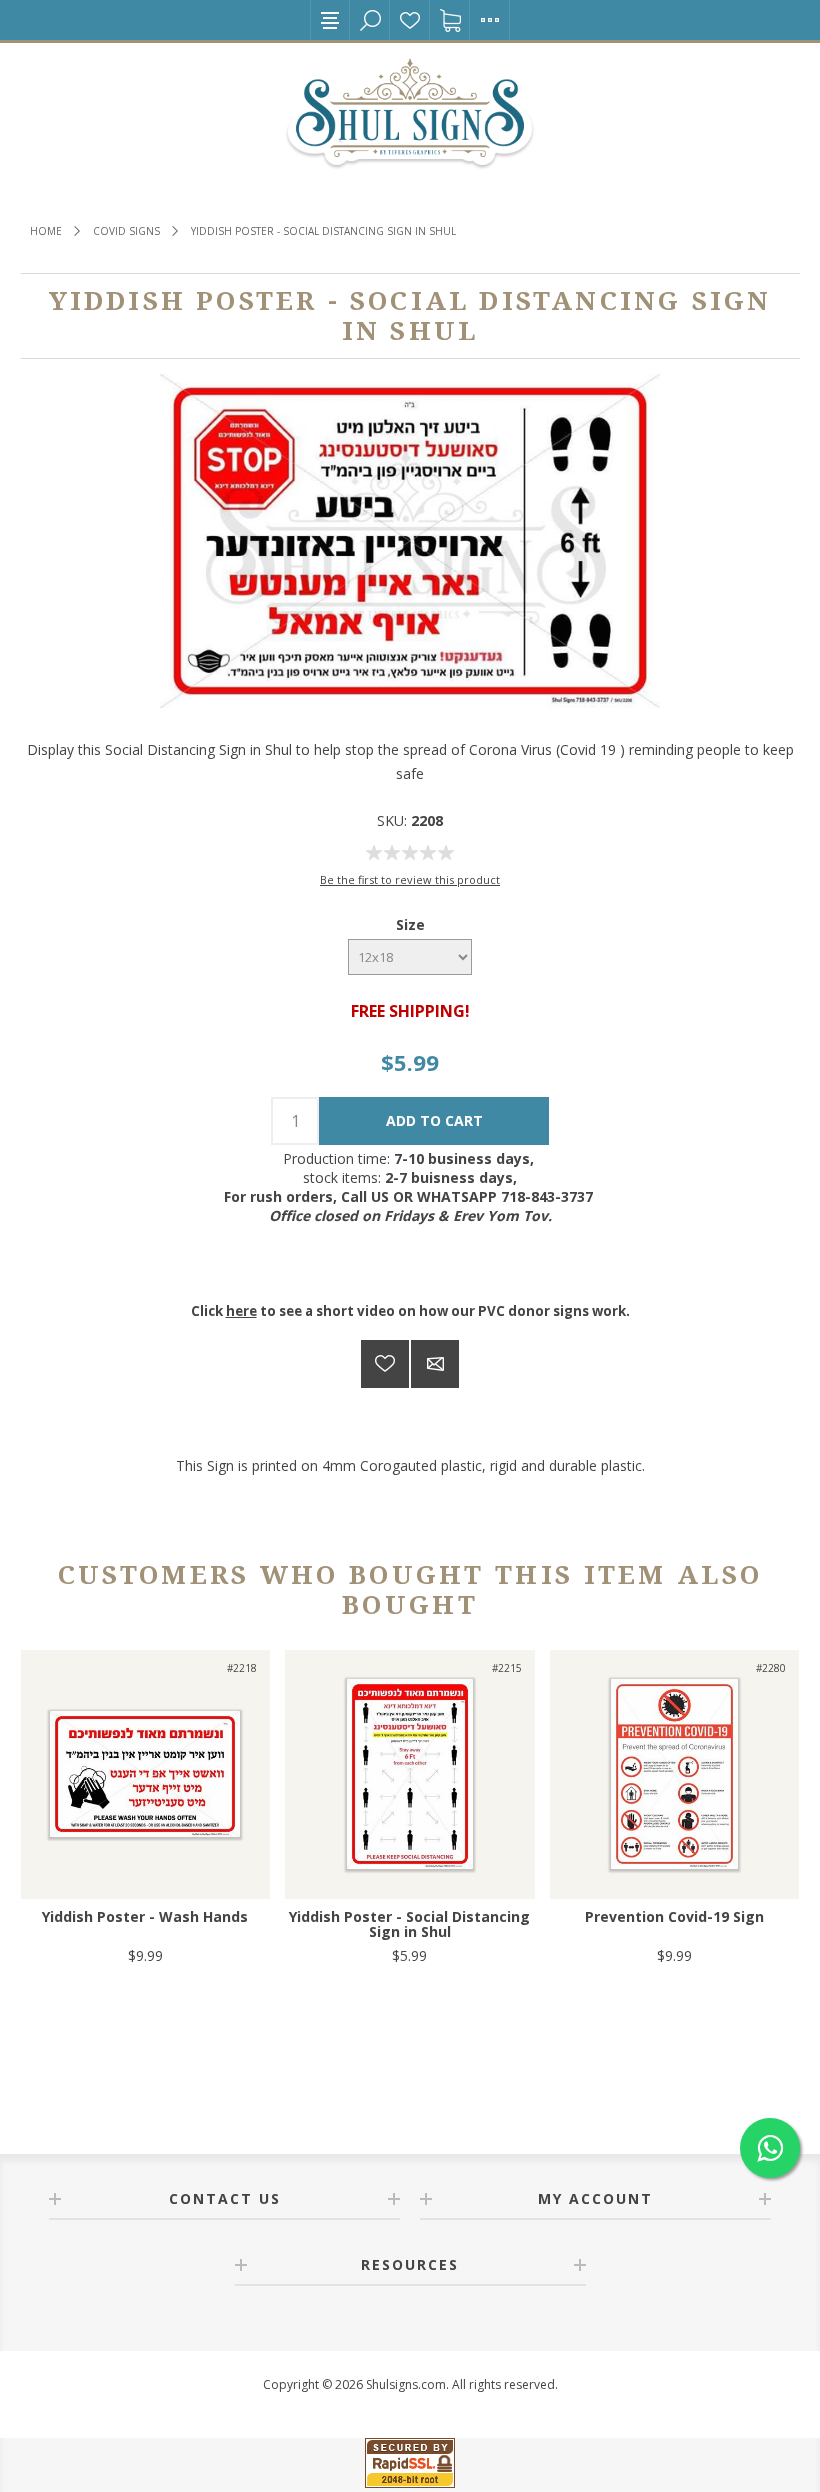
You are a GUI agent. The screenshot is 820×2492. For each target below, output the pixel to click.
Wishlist (410, 20)
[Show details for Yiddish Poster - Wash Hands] (145, 1774)
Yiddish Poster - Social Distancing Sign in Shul (409, 1924)
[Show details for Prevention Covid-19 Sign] (674, 1774)
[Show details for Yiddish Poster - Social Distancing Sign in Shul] (409, 1774)
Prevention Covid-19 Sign (674, 1916)
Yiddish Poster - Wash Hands (145, 1916)
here (241, 1311)
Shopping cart (450, 20)
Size (410, 924)
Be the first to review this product (410, 879)
